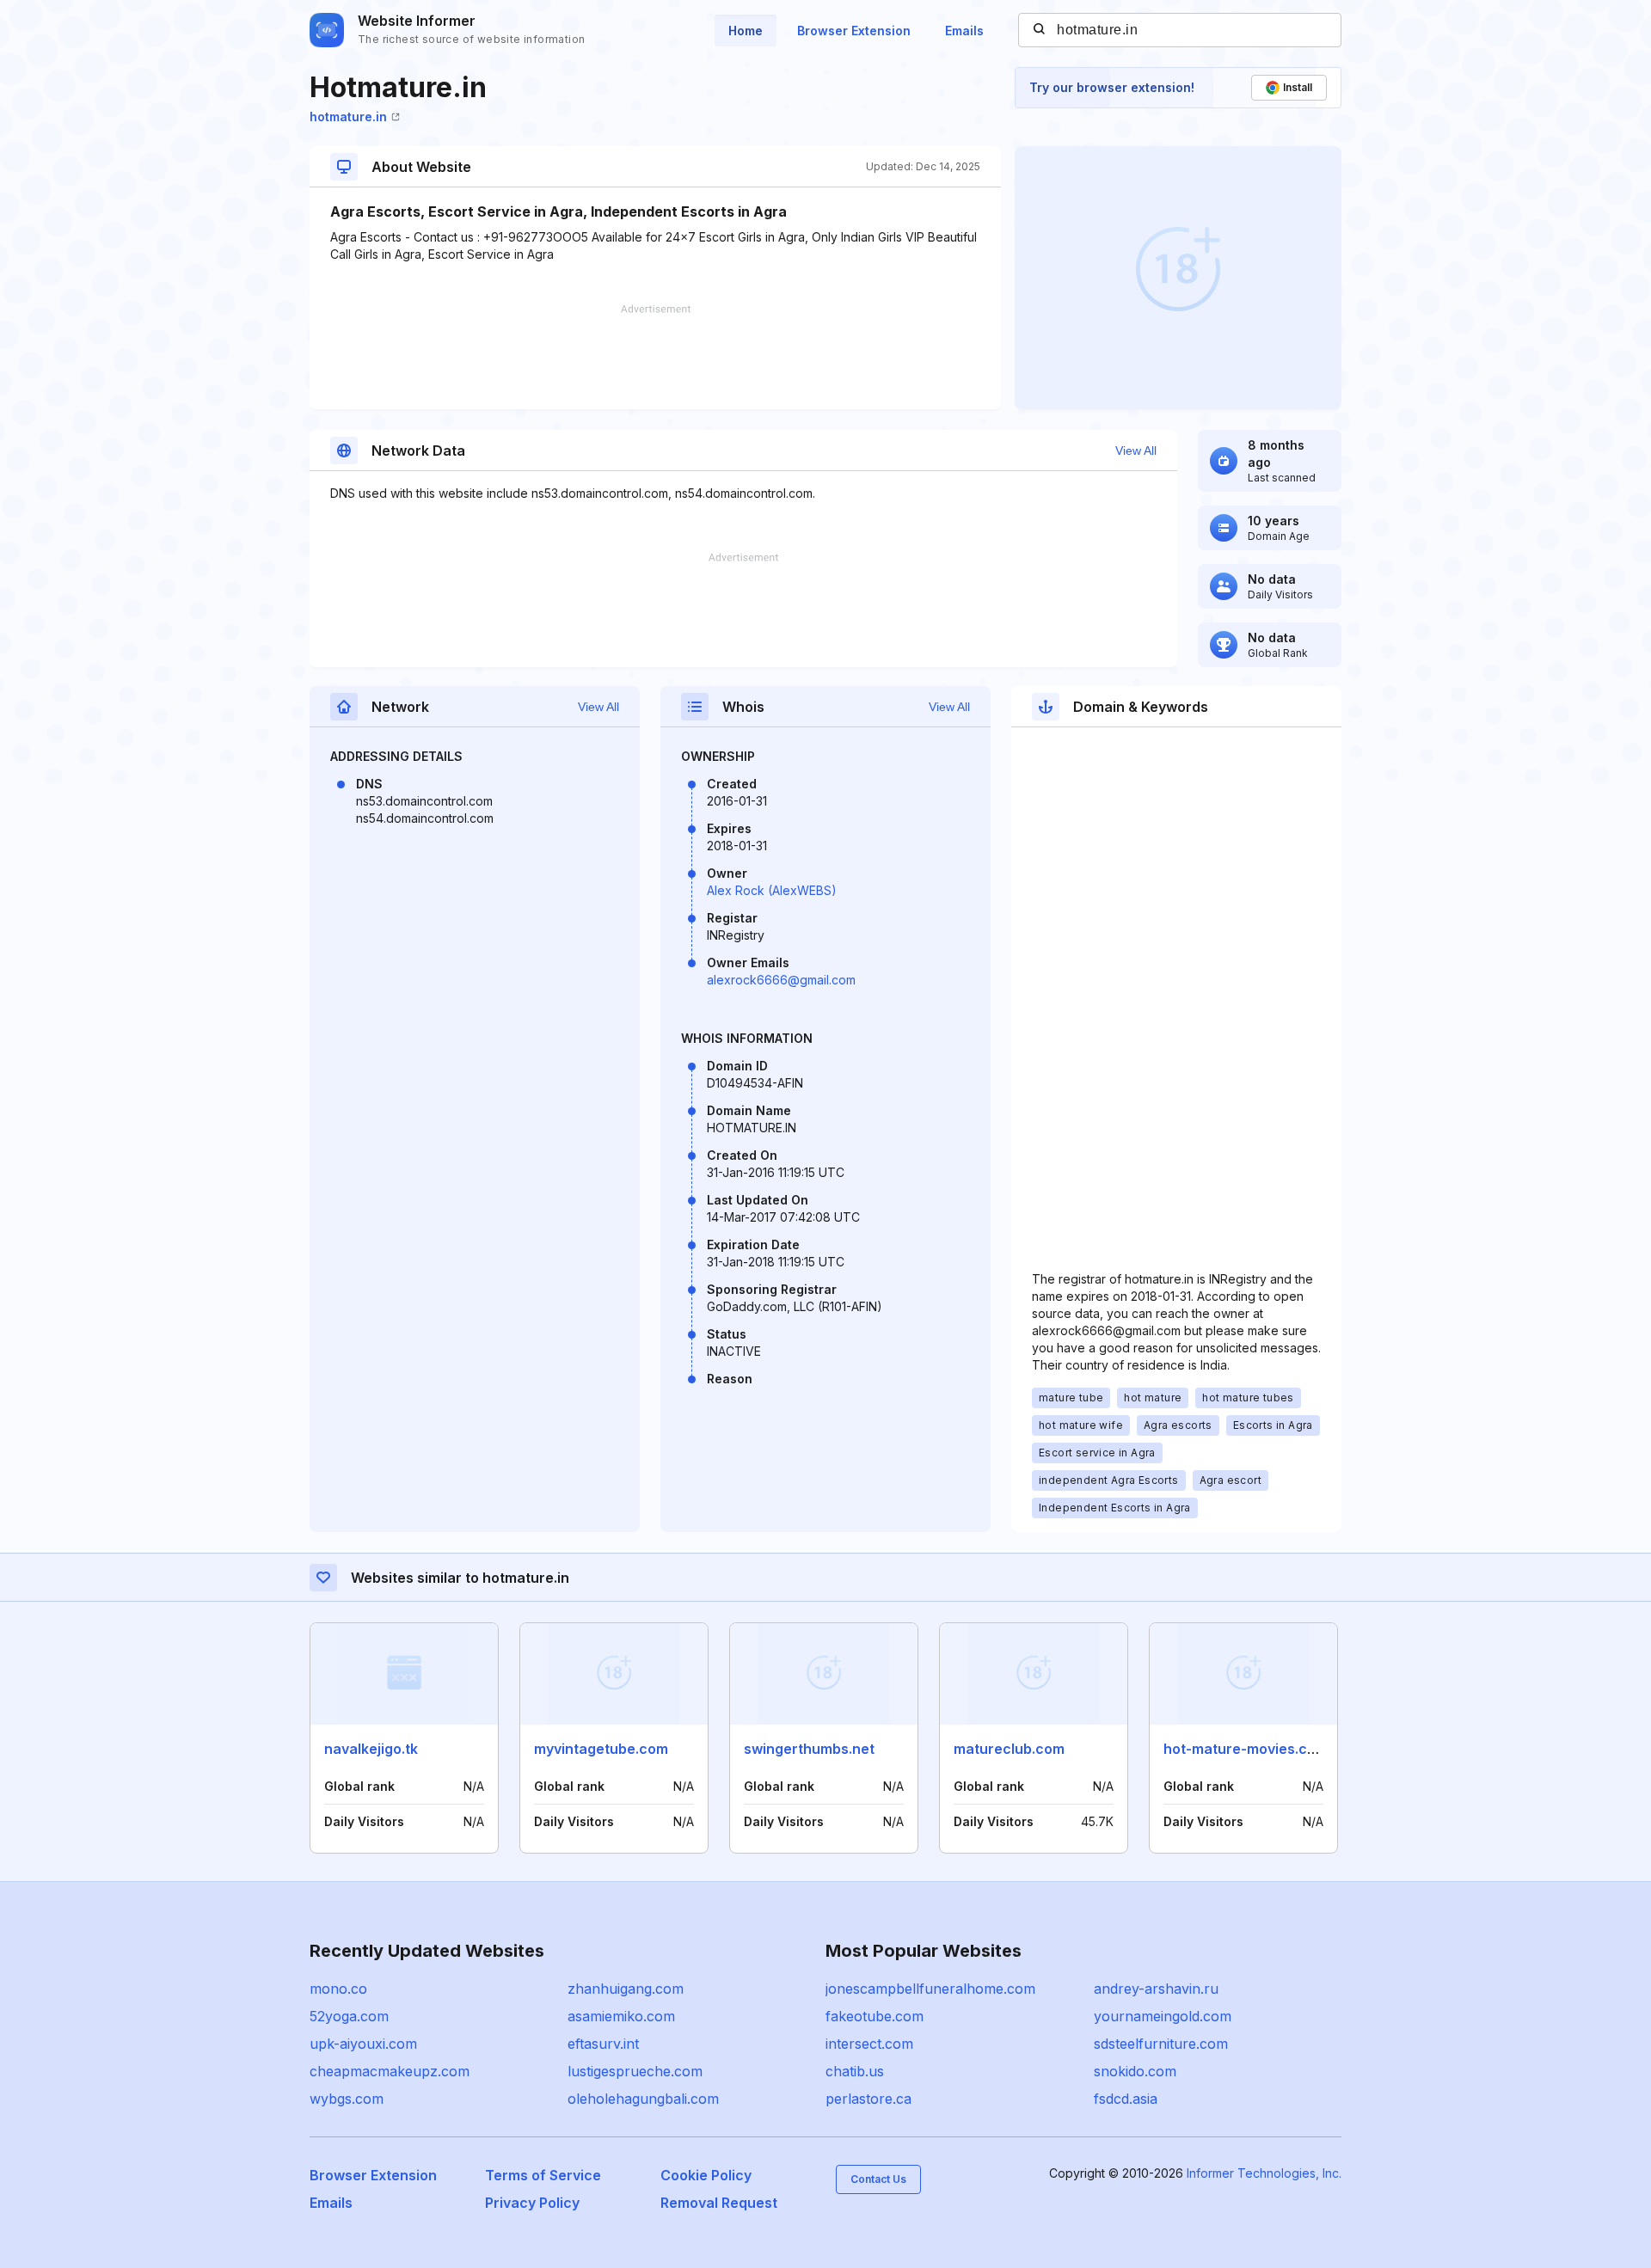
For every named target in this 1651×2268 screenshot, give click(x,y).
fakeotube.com (875, 2016)
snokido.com (1135, 2071)
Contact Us (878, 2179)
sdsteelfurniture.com (1161, 2044)
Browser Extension (854, 31)
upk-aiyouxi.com (363, 2044)
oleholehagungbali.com (643, 2099)
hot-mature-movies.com (1246, 1749)
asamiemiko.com (621, 2016)
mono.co (338, 1989)
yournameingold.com (1163, 2016)
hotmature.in (348, 116)
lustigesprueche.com (635, 2071)
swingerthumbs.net (809, 1749)
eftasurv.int (603, 2044)
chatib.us (855, 2071)
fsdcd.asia (1126, 2099)
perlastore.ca (868, 2099)
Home (746, 31)
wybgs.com (347, 2099)
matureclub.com (1009, 1749)
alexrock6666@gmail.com (781, 980)
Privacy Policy (532, 2203)
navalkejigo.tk (371, 1749)
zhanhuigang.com (626, 1989)
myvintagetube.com (601, 1749)
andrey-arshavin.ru (1156, 1989)
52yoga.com (349, 2016)
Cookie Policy (706, 2175)
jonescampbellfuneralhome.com (930, 1989)
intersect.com (869, 2044)
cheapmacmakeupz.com (390, 2071)
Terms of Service (543, 2175)
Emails (964, 31)
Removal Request (719, 2203)
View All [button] (1136, 451)
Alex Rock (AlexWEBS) (772, 890)
